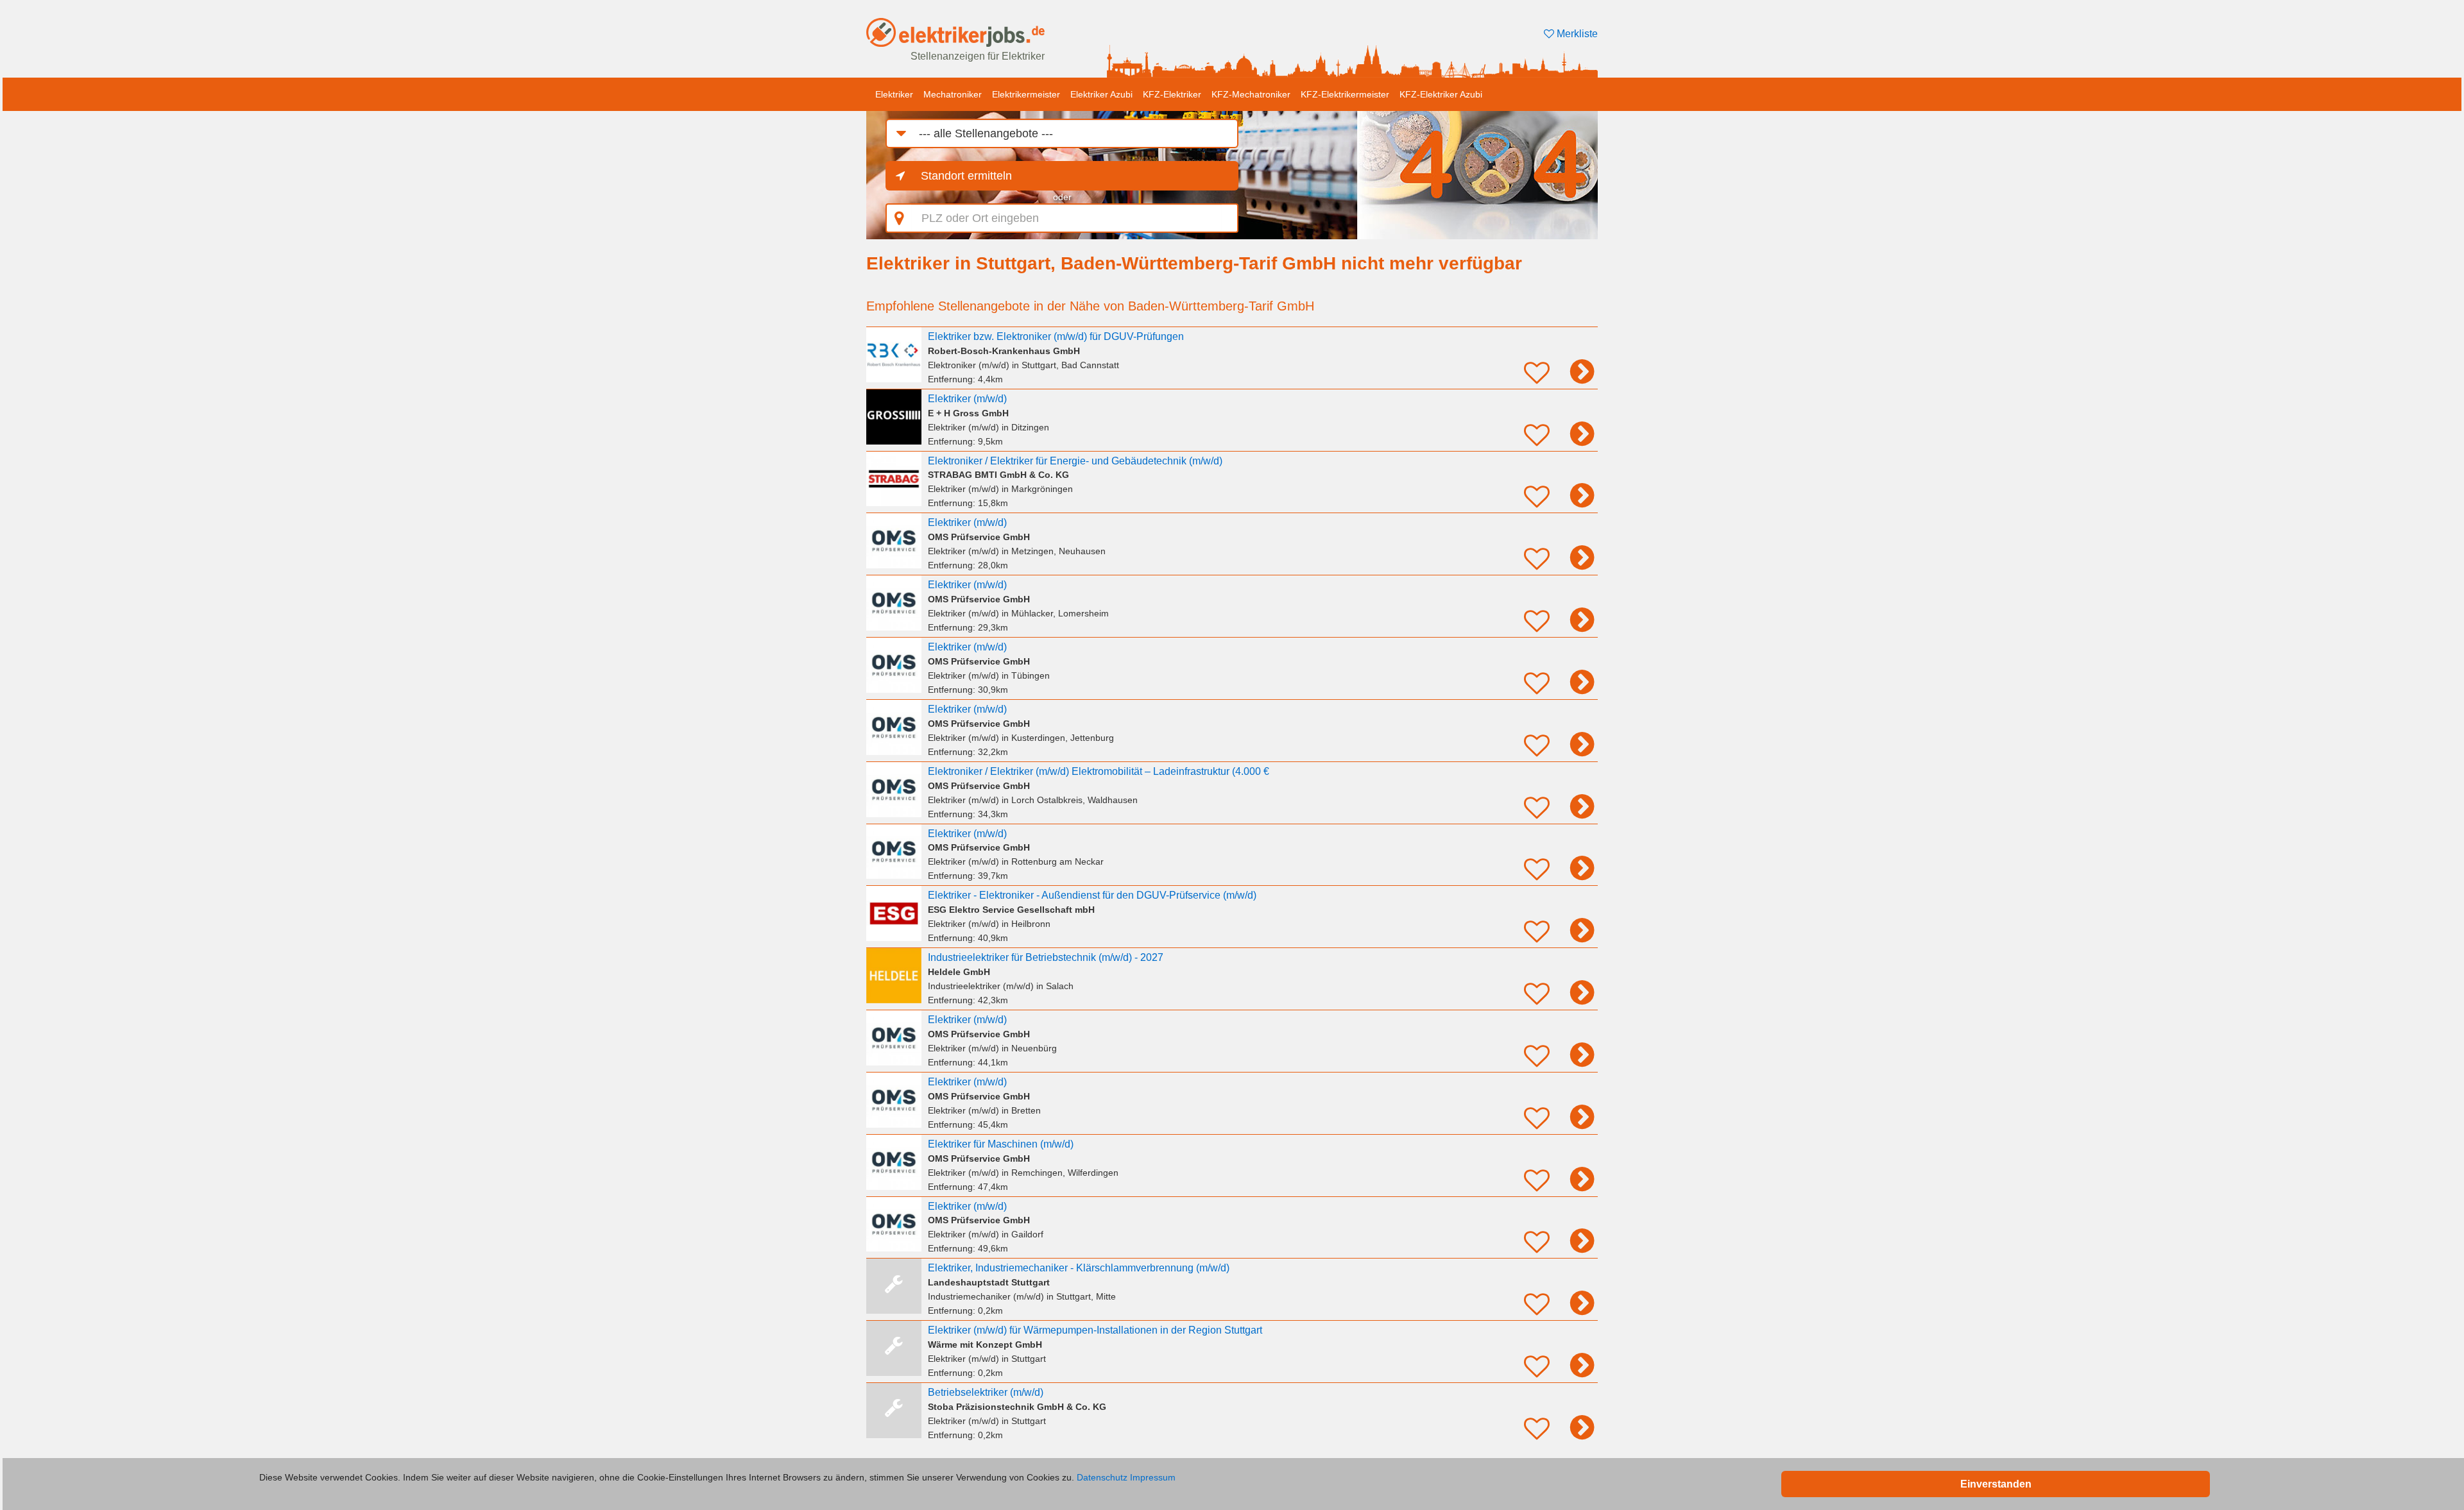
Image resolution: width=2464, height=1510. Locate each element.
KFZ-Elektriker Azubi (1441, 94)
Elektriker (894, 94)
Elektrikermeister (1026, 94)
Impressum (1153, 1477)
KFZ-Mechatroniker (1251, 94)
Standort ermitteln (966, 176)
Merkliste (1576, 34)
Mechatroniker (953, 94)
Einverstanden (1996, 1484)
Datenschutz (1102, 1477)
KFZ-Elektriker (1172, 94)
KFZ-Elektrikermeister (1345, 94)
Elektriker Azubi (1101, 94)
